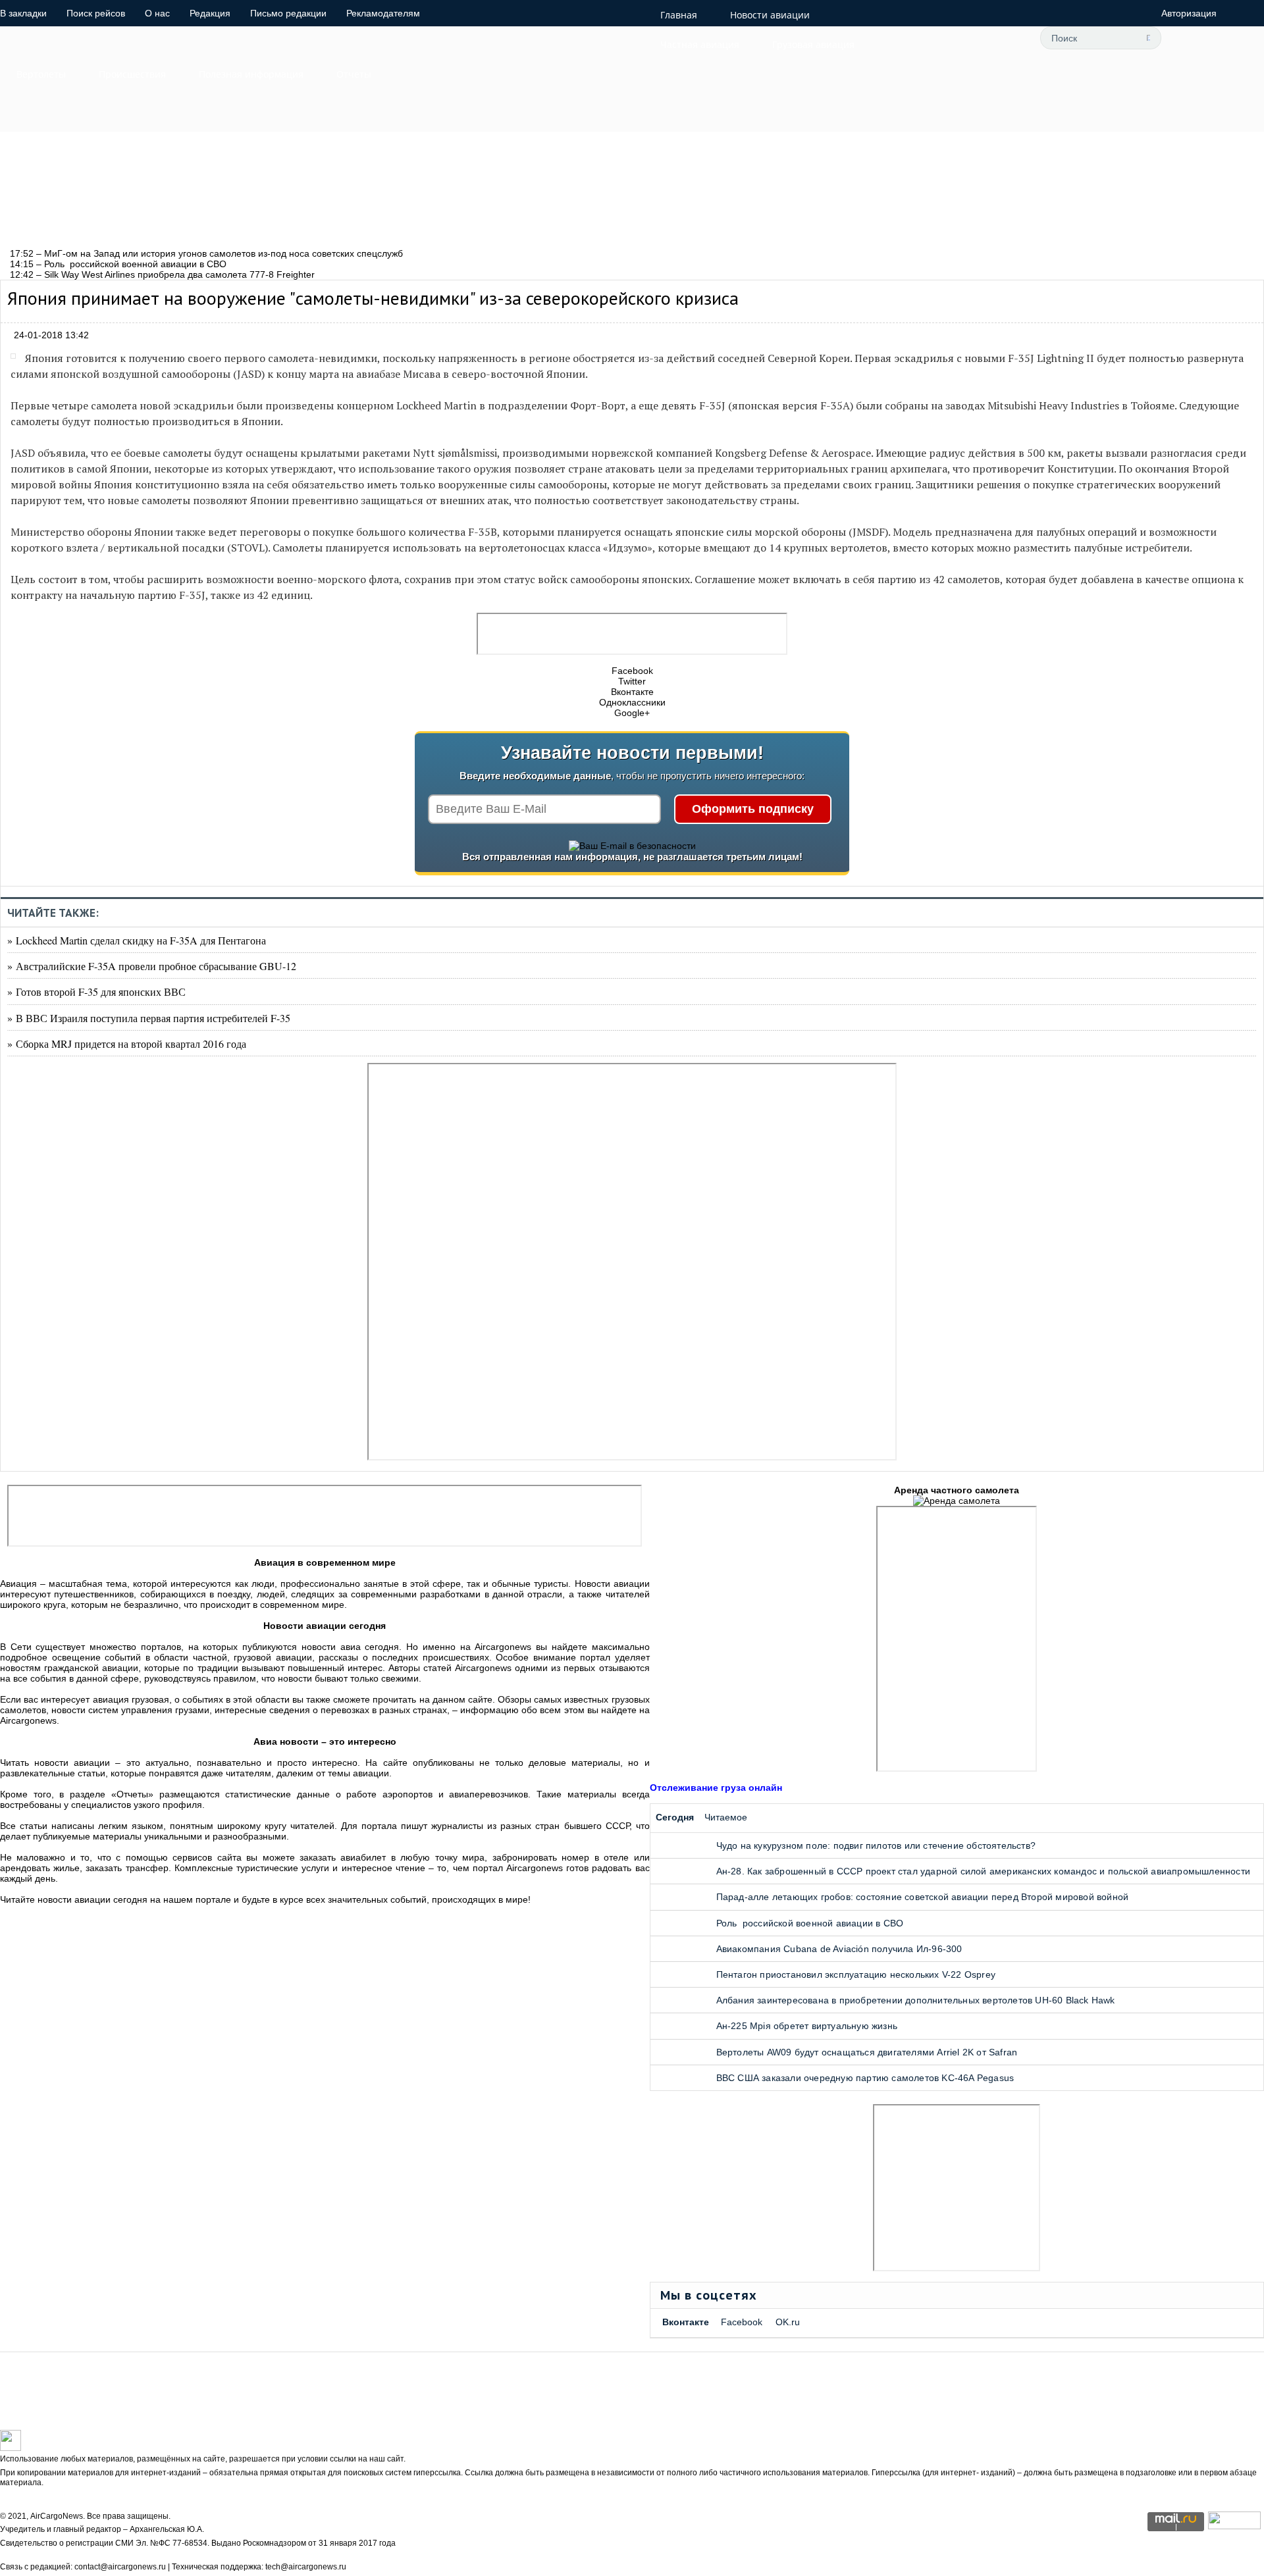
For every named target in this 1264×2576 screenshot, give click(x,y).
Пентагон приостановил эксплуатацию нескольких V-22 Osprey (856, 1974)
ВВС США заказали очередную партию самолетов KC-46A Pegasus (865, 2078)
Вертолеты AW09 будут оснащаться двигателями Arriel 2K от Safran (867, 2052)
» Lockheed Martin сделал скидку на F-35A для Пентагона (137, 940)
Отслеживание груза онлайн (716, 1788)
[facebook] (915, 38)
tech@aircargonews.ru (306, 2567)
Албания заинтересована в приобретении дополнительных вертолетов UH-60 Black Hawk (916, 2000)
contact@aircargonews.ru (120, 2567)
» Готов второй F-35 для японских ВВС (96, 992)
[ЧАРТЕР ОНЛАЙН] (1234, 2526)
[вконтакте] (945, 38)
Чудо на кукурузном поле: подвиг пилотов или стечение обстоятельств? (876, 1845)
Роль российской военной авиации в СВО (810, 1923)
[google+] (974, 38)
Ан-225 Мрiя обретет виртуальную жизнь (807, 2026)
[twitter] (885, 38)
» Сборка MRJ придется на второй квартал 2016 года (127, 1043)
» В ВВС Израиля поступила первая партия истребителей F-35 (149, 1018)
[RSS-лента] (1004, 38)
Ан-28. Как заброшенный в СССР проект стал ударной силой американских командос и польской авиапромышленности (983, 1871)
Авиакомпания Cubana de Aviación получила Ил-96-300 (839, 1949)
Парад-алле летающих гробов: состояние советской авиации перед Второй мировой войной (923, 1897)
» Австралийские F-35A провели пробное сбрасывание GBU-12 (152, 966)
